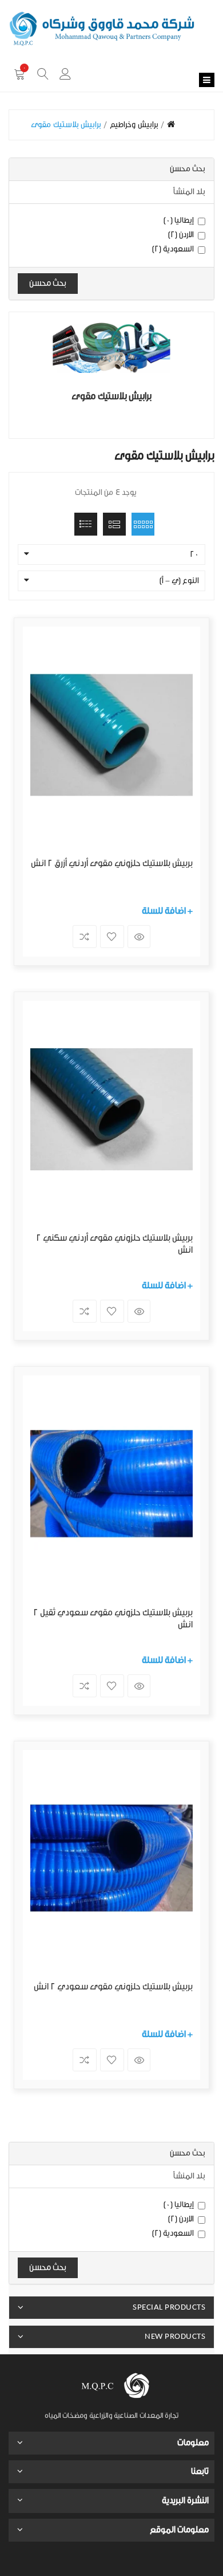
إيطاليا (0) (179, 221)
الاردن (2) (181, 235)
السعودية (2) (173, 249)
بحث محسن (48, 283)
